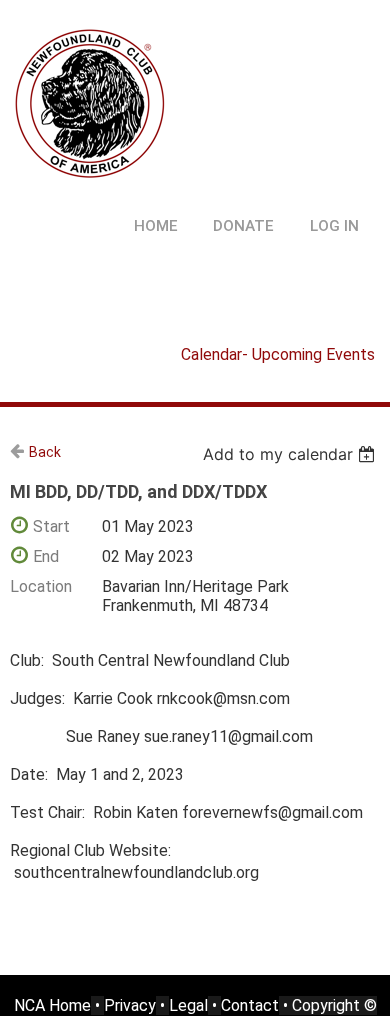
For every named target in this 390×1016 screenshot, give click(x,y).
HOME (156, 226)
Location (41, 586)
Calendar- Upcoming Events (278, 354)
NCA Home (52, 1005)
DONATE (243, 226)
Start (51, 526)
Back (45, 452)
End (46, 556)
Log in (334, 226)
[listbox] (291, 454)
